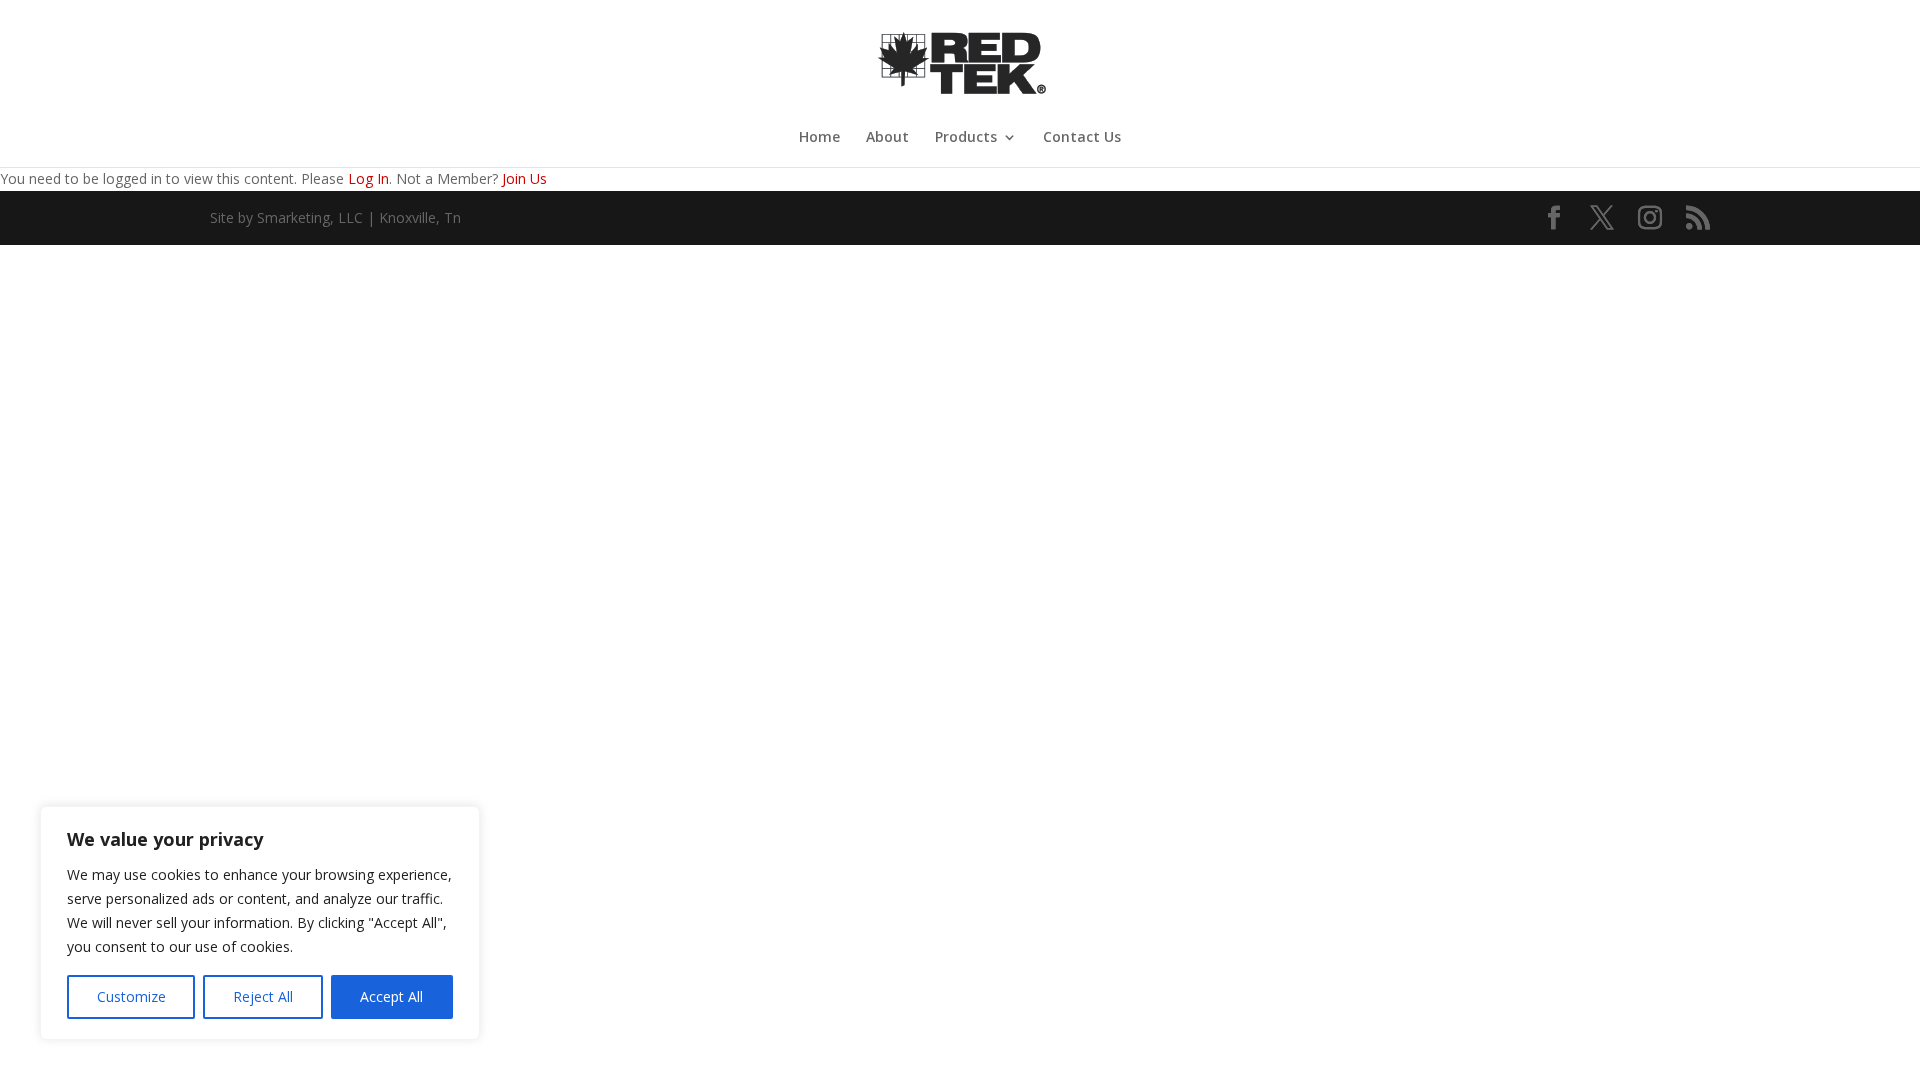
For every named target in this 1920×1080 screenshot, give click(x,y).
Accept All (391, 996)
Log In (368, 178)
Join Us (524, 178)
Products (966, 138)
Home (819, 138)
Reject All (263, 996)
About (887, 138)
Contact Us (1082, 138)
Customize (131, 996)
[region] (260, 923)
